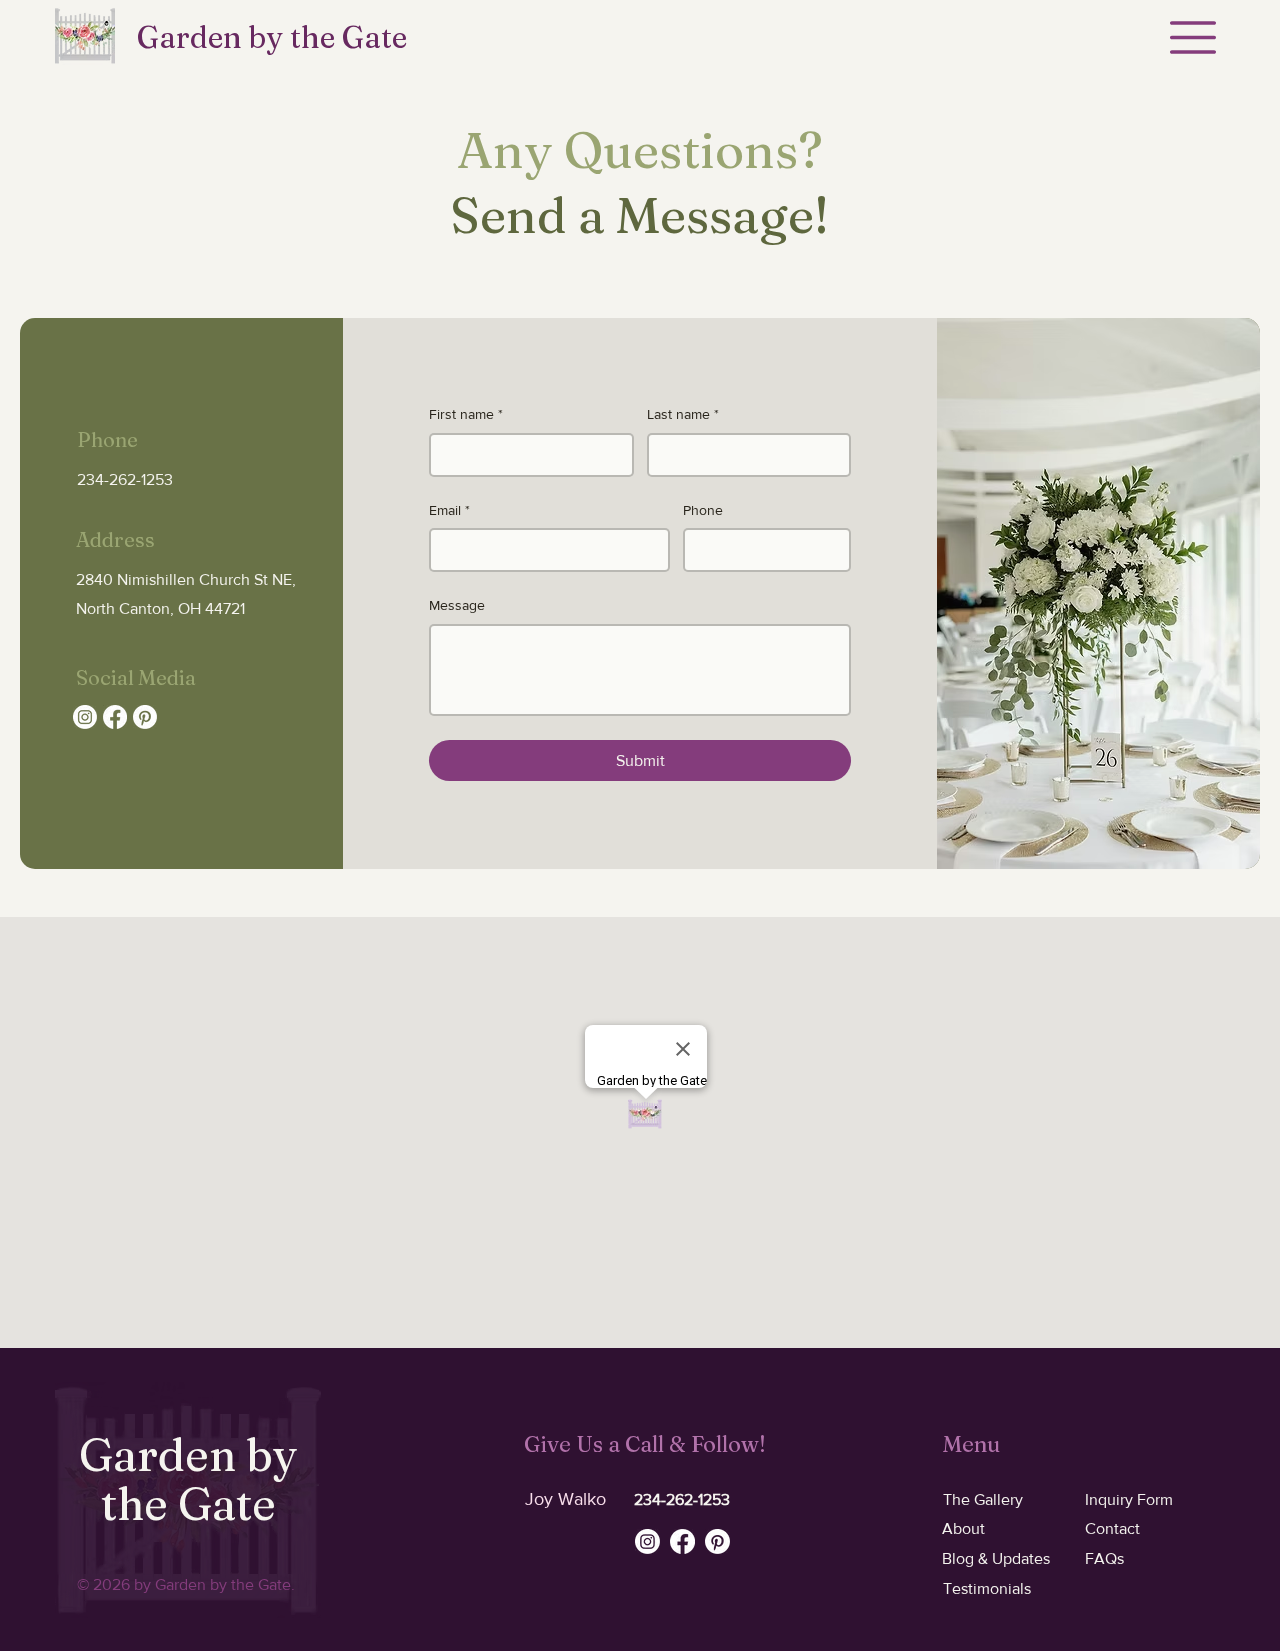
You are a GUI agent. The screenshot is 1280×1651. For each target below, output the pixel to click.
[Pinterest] (145, 717)
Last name (683, 414)
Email (449, 510)
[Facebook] (115, 717)
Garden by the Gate (272, 37)
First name (466, 414)
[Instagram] (85, 717)
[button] (1193, 37)
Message (457, 605)
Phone (703, 510)
